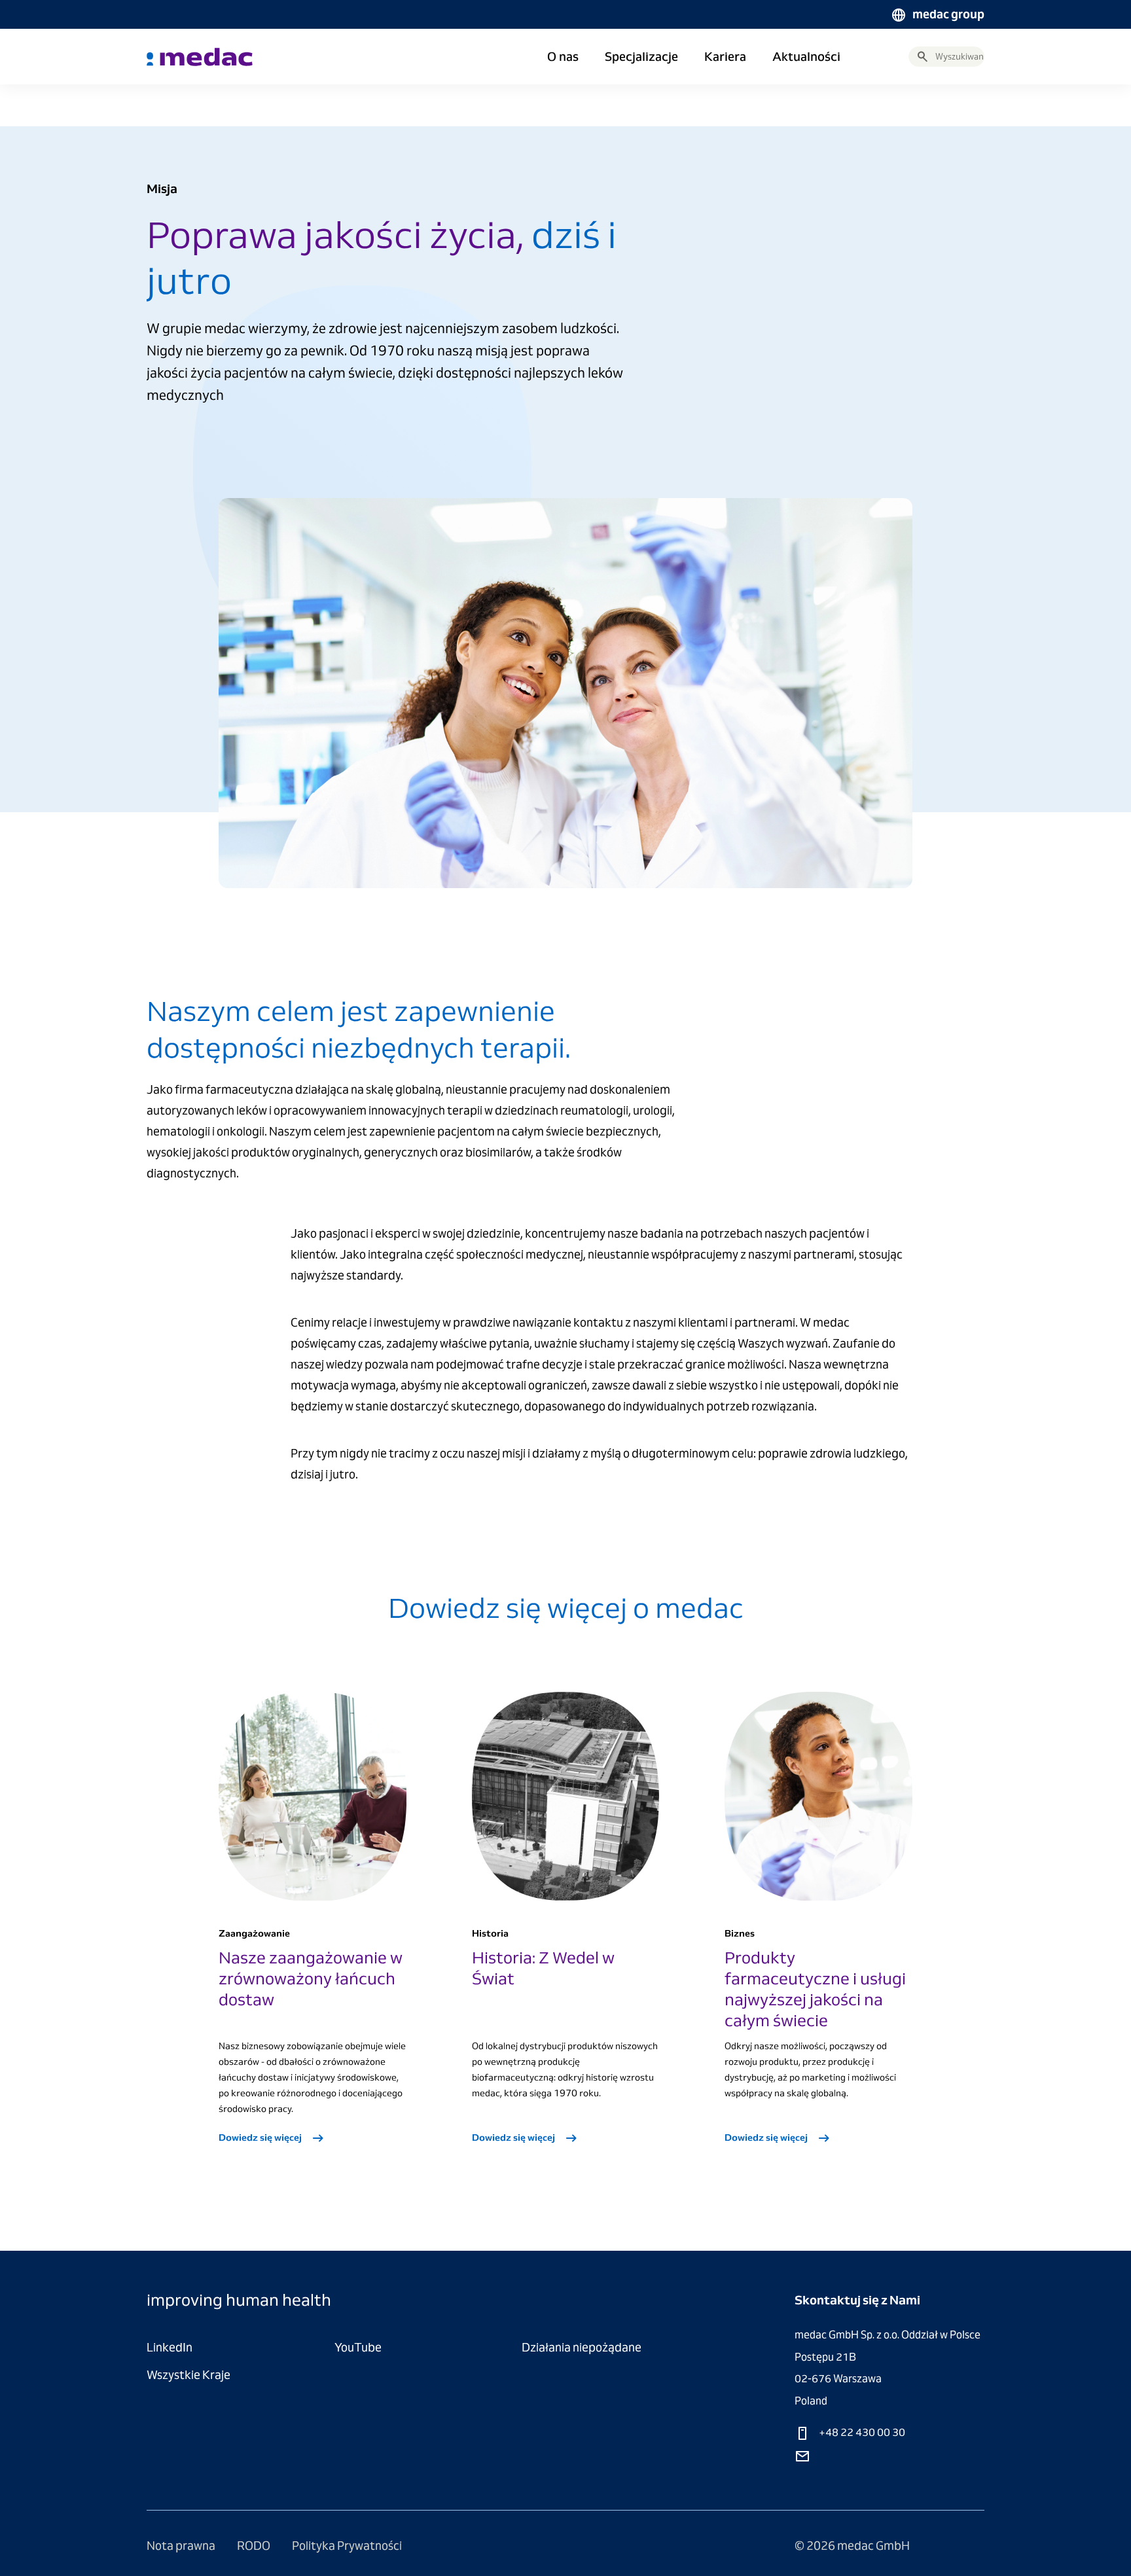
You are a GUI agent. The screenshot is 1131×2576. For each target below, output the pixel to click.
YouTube (358, 2347)
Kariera (725, 57)
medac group (948, 14)
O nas (563, 57)
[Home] (200, 57)
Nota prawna (182, 2546)
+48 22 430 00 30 (861, 2432)
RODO (255, 2546)
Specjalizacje (641, 57)
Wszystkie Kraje (188, 2375)
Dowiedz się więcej (261, 2138)
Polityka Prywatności (347, 2546)
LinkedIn (170, 2347)
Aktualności (806, 57)
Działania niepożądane (582, 2347)
